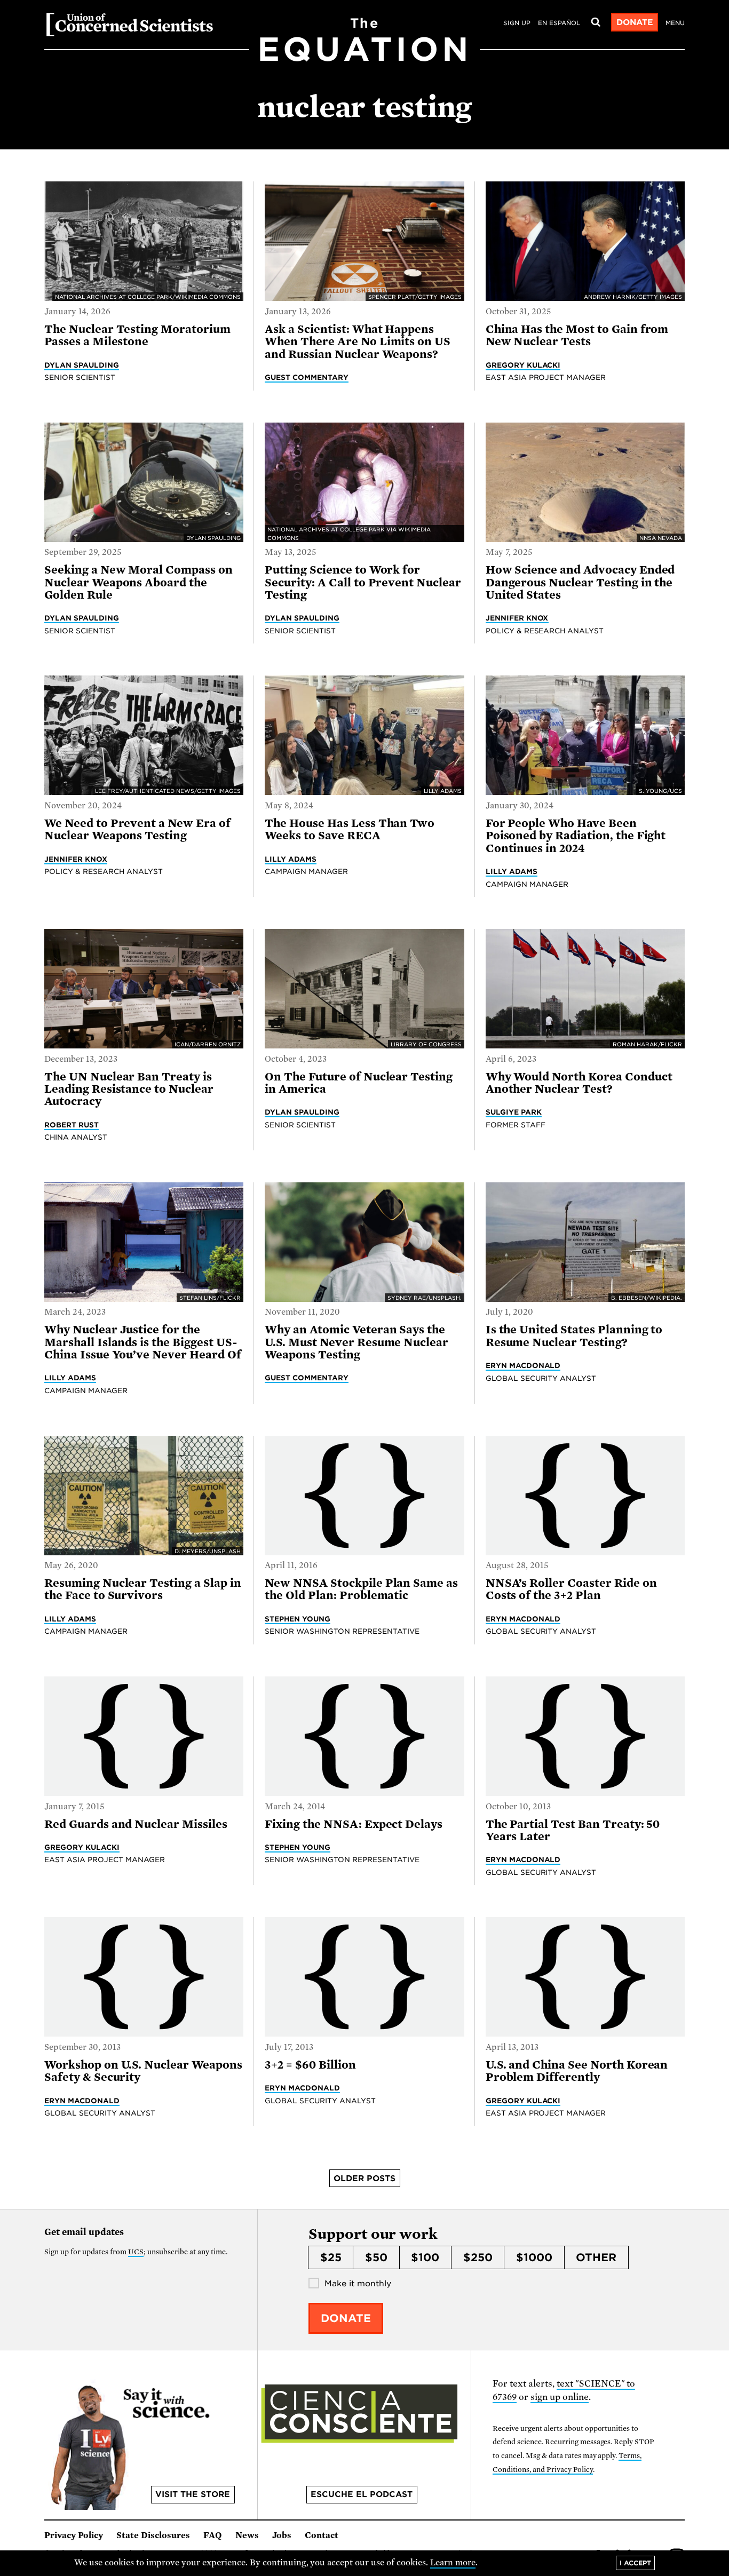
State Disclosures (153, 2535)
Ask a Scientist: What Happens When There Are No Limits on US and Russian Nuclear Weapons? (358, 342)
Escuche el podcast (362, 2494)
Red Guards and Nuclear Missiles (136, 1824)
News (247, 2535)
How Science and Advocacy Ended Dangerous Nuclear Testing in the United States (580, 582)
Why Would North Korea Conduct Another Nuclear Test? (579, 1083)
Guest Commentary (307, 377)
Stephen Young (298, 1619)
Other (596, 2257)
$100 (425, 2257)
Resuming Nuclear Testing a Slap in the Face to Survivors (143, 1589)
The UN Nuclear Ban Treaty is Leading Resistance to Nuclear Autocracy (129, 1089)
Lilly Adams (291, 859)
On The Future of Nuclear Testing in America (359, 1083)
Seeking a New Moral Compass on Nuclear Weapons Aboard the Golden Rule (138, 582)
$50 (376, 2257)
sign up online (560, 2397)
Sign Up (517, 23)
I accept (635, 2563)
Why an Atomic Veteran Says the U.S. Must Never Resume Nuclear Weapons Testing (356, 1342)
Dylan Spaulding (82, 365)
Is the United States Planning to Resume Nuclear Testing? (574, 1336)
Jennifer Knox (517, 618)
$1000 (534, 2257)
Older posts (364, 2179)
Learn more (453, 2563)
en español (559, 23)
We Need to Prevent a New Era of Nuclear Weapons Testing (137, 829)
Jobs (282, 2535)
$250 (478, 2257)
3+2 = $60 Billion (310, 2065)
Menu (675, 23)
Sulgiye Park (514, 1112)
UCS (136, 2252)
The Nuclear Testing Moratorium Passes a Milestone (137, 335)
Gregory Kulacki (523, 365)
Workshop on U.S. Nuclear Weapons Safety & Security (143, 2071)
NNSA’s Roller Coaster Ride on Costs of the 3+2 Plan (571, 1589)
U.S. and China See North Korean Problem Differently (577, 2071)
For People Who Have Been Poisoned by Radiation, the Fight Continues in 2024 (576, 836)
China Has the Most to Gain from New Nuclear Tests (577, 335)
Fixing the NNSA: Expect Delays (354, 1824)
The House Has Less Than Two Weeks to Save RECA (350, 829)
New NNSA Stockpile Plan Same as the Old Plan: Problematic (361, 1589)
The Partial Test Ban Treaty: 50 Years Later (573, 1830)
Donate (635, 22)
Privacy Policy (74, 2535)
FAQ (213, 2535)
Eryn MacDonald (523, 1365)
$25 (331, 2257)
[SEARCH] (596, 22)
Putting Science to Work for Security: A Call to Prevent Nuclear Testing (363, 582)
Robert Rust (72, 1125)
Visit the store (193, 2494)
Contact (322, 2535)
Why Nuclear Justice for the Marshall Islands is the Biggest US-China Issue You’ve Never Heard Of (143, 1342)
